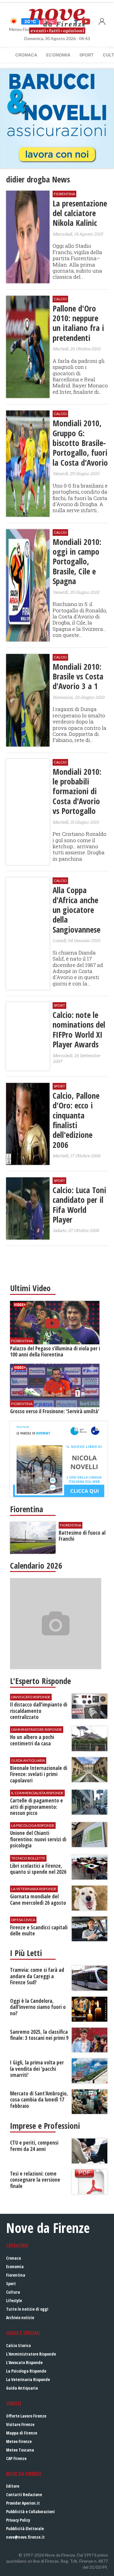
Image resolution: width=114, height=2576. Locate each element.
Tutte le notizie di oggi (27, 2309)
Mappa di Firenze (22, 2433)
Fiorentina (16, 2275)
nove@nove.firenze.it (25, 2537)
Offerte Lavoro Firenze (26, 2416)
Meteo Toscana (20, 2450)
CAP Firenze (16, 2458)
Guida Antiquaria (22, 2388)
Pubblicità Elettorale (25, 2528)
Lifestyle (14, 2300)
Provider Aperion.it (23, 2503)
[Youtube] (86, 21)
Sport (86, 55)
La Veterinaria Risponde (28, 2379)
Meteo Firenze (19, 2441)
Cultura (13, 2292)
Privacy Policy (18, 2520)
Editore (13, 2486)
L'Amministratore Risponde (31, 2354)
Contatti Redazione (24, 2494)
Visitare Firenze (20, 2424)
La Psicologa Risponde (26, 2371)
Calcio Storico (18, 2345)
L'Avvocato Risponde (24, 2362)
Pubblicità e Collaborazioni (30, 2511)
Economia (58, 55)
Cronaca (26, 55)
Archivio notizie (20, 2317)
